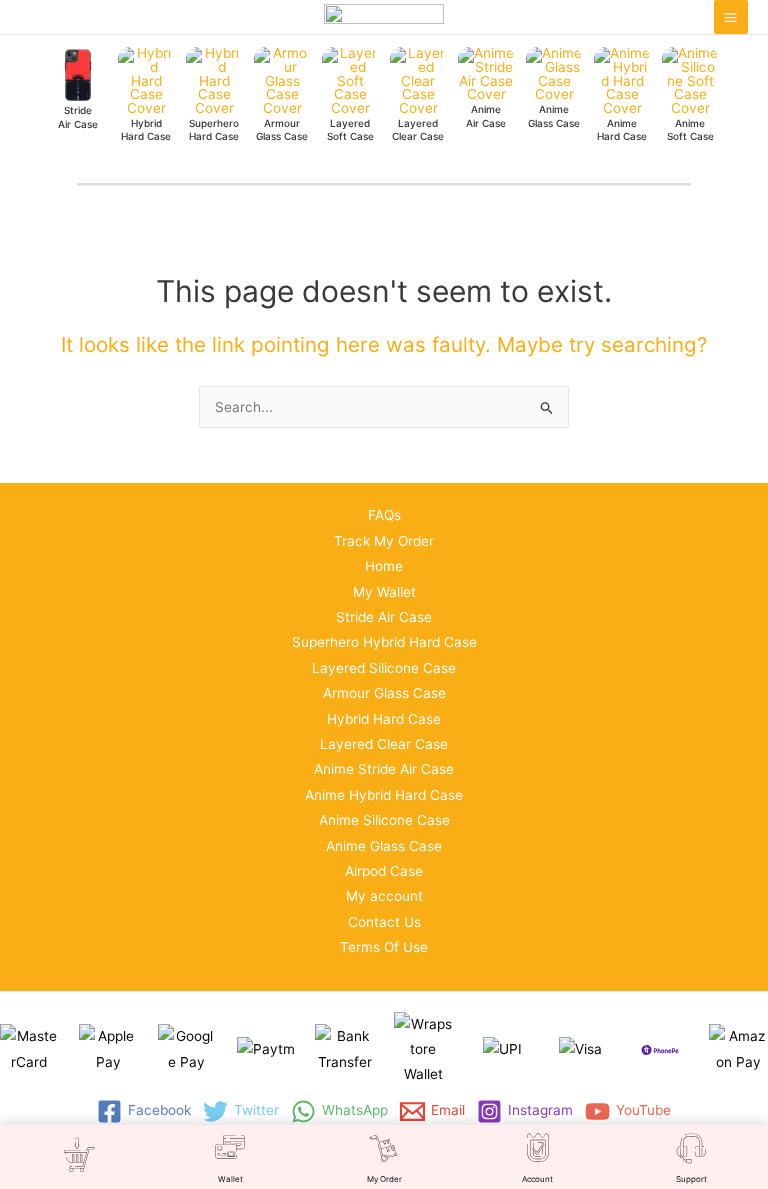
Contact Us (384, 922)
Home (384, 566)
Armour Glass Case (384, 693)
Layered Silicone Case (384, 668)
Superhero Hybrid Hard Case (384, 642)
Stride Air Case (384, 617)
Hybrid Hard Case (384, 719)
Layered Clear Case (384, 744)
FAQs (384, 515)
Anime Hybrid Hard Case (384, 795)
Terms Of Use (384, 947)
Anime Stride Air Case (384, 769)
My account (384, 896)
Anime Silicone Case (384, 820)
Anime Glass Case (384, 846)
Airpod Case (384, 871)
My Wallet (384, 592)
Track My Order (384, 541)
